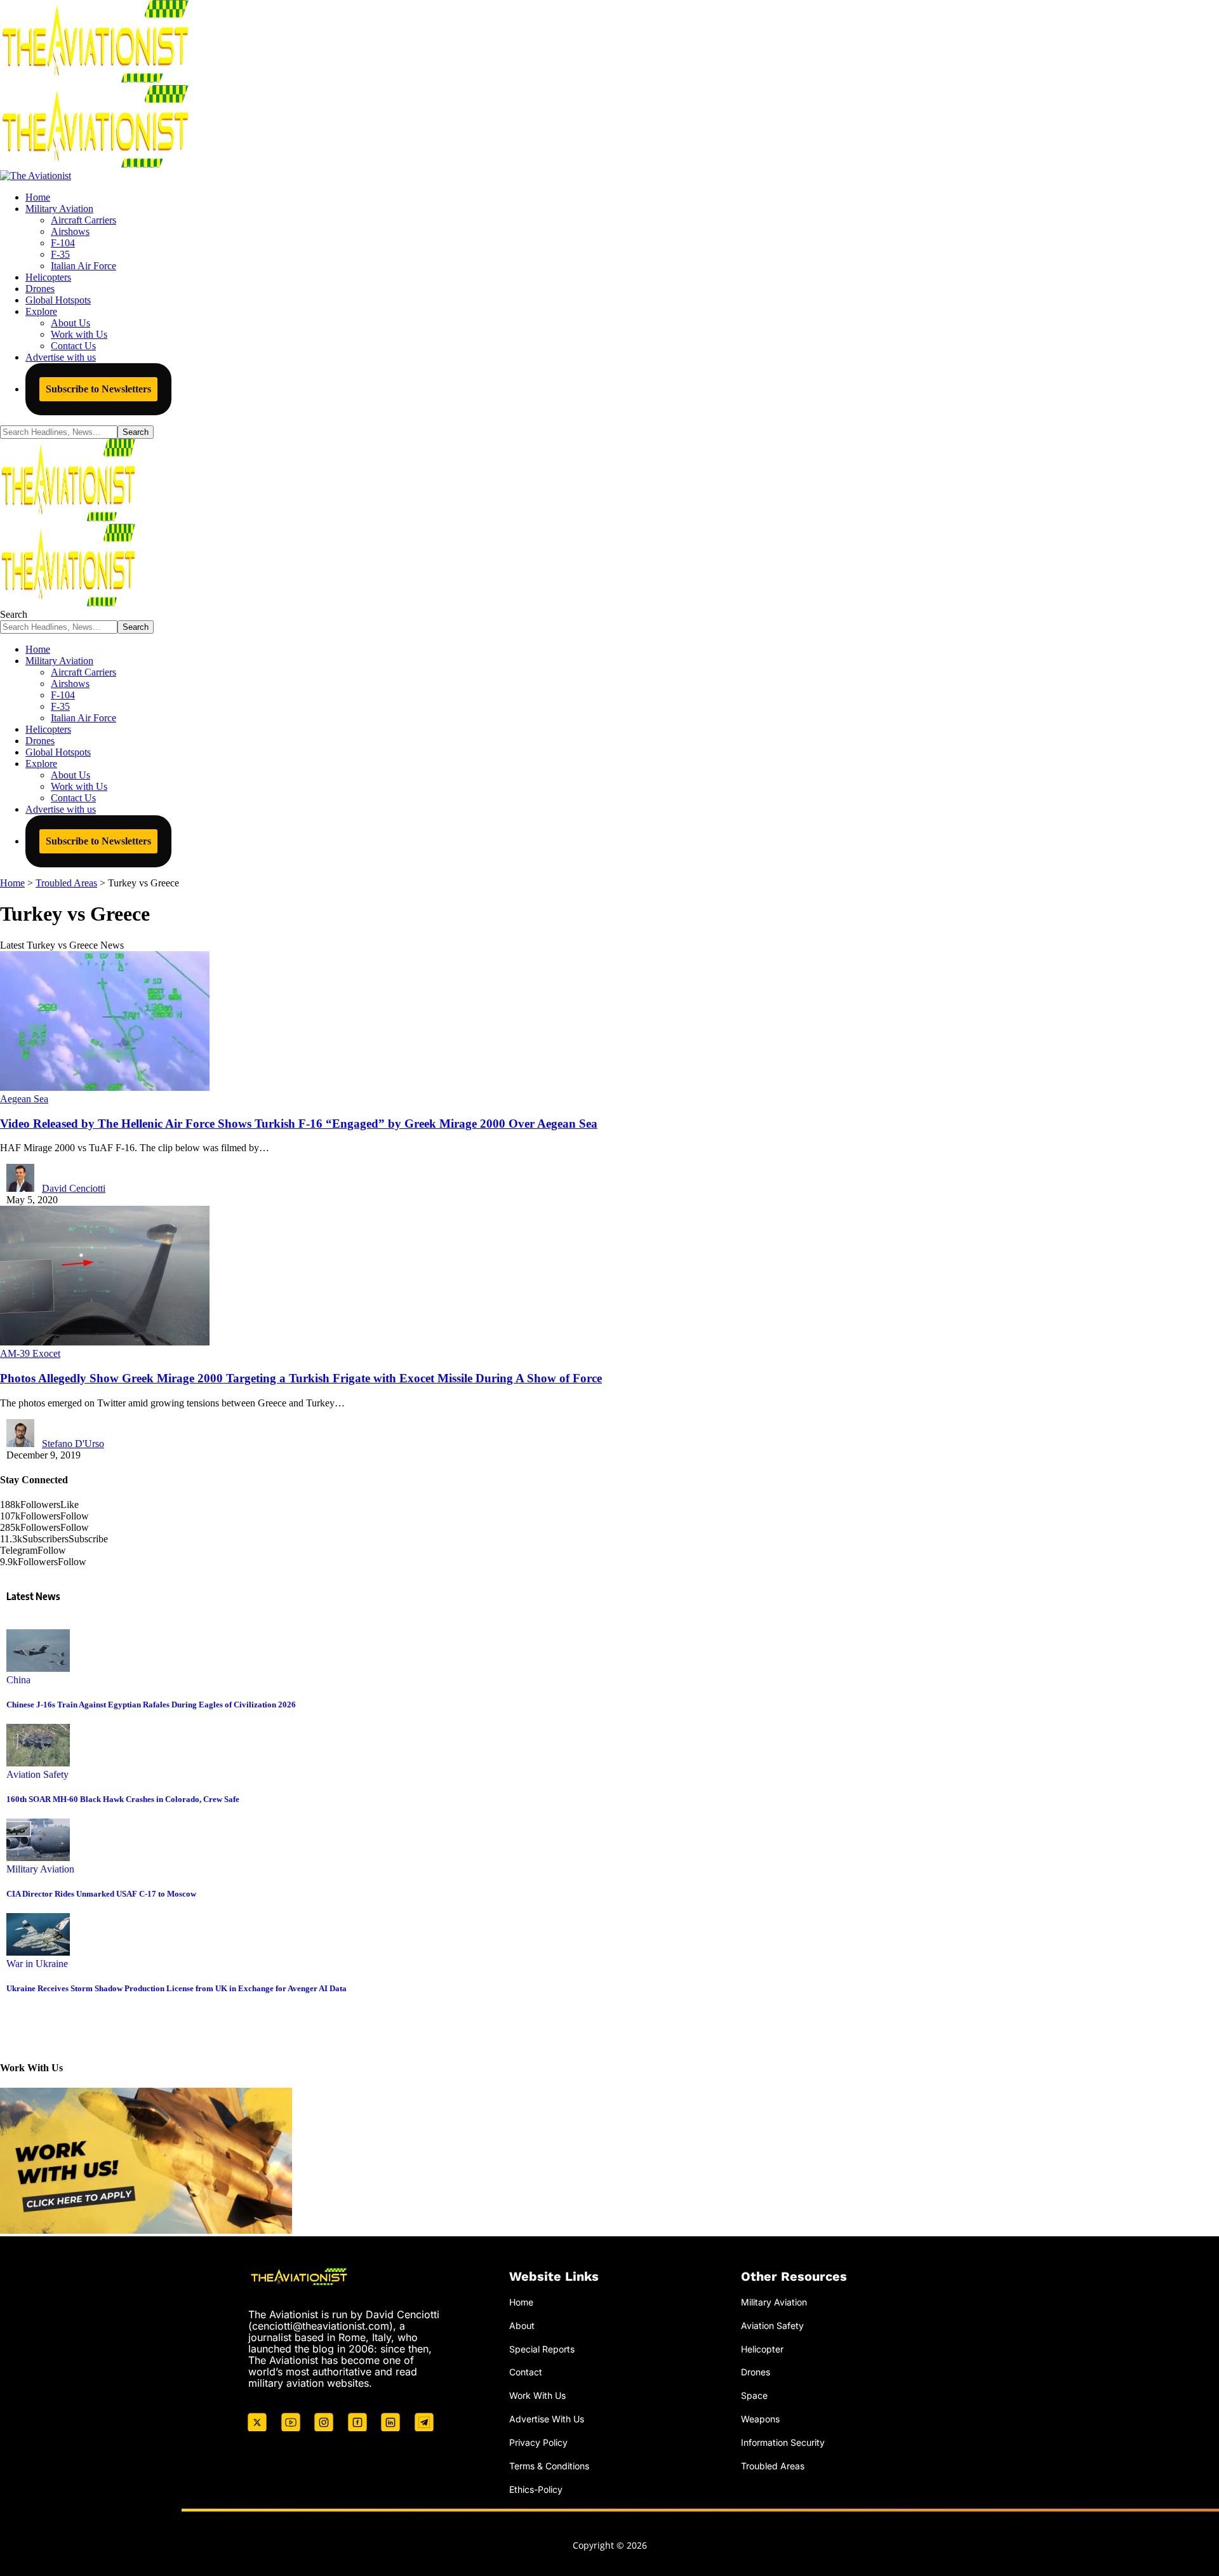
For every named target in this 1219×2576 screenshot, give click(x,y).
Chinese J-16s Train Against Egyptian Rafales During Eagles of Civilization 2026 (151, 1705)
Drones (756, 2372)
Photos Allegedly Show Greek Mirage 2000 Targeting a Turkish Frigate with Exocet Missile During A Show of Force (301, 1378)
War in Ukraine (37, 1964)
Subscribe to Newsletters (98, 389)
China (18, 1680)
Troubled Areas (773, 2466)
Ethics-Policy (536, 2489)
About (522, 2326)
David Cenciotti (74, 1188)
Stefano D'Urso (73, 1444)
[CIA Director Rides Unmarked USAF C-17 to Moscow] (38, 1858)
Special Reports (542, 2349)
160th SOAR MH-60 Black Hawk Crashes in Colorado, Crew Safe (123, 1799)
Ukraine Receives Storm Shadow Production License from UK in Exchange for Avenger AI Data (177, 1988)
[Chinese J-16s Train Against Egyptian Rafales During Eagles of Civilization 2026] (38, 1668)
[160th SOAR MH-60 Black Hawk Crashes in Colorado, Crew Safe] (38, 1763)
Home (521, 2302)
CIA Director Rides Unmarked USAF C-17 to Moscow (101, 1894)
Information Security (783, 2442)
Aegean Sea (24, 1099)
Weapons (760, 2419)
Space (754, 2395)
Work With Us (537, 2395)
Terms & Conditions (549, 2466)
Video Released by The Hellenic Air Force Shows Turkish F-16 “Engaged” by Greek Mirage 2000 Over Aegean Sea (299, 1124)
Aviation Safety (37, 1774)
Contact (526, 2372)
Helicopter (762, 2349)
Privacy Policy (538, 2442)
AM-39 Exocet (30, 1353)
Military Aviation (40, 1869)
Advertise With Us (547, 2419)
